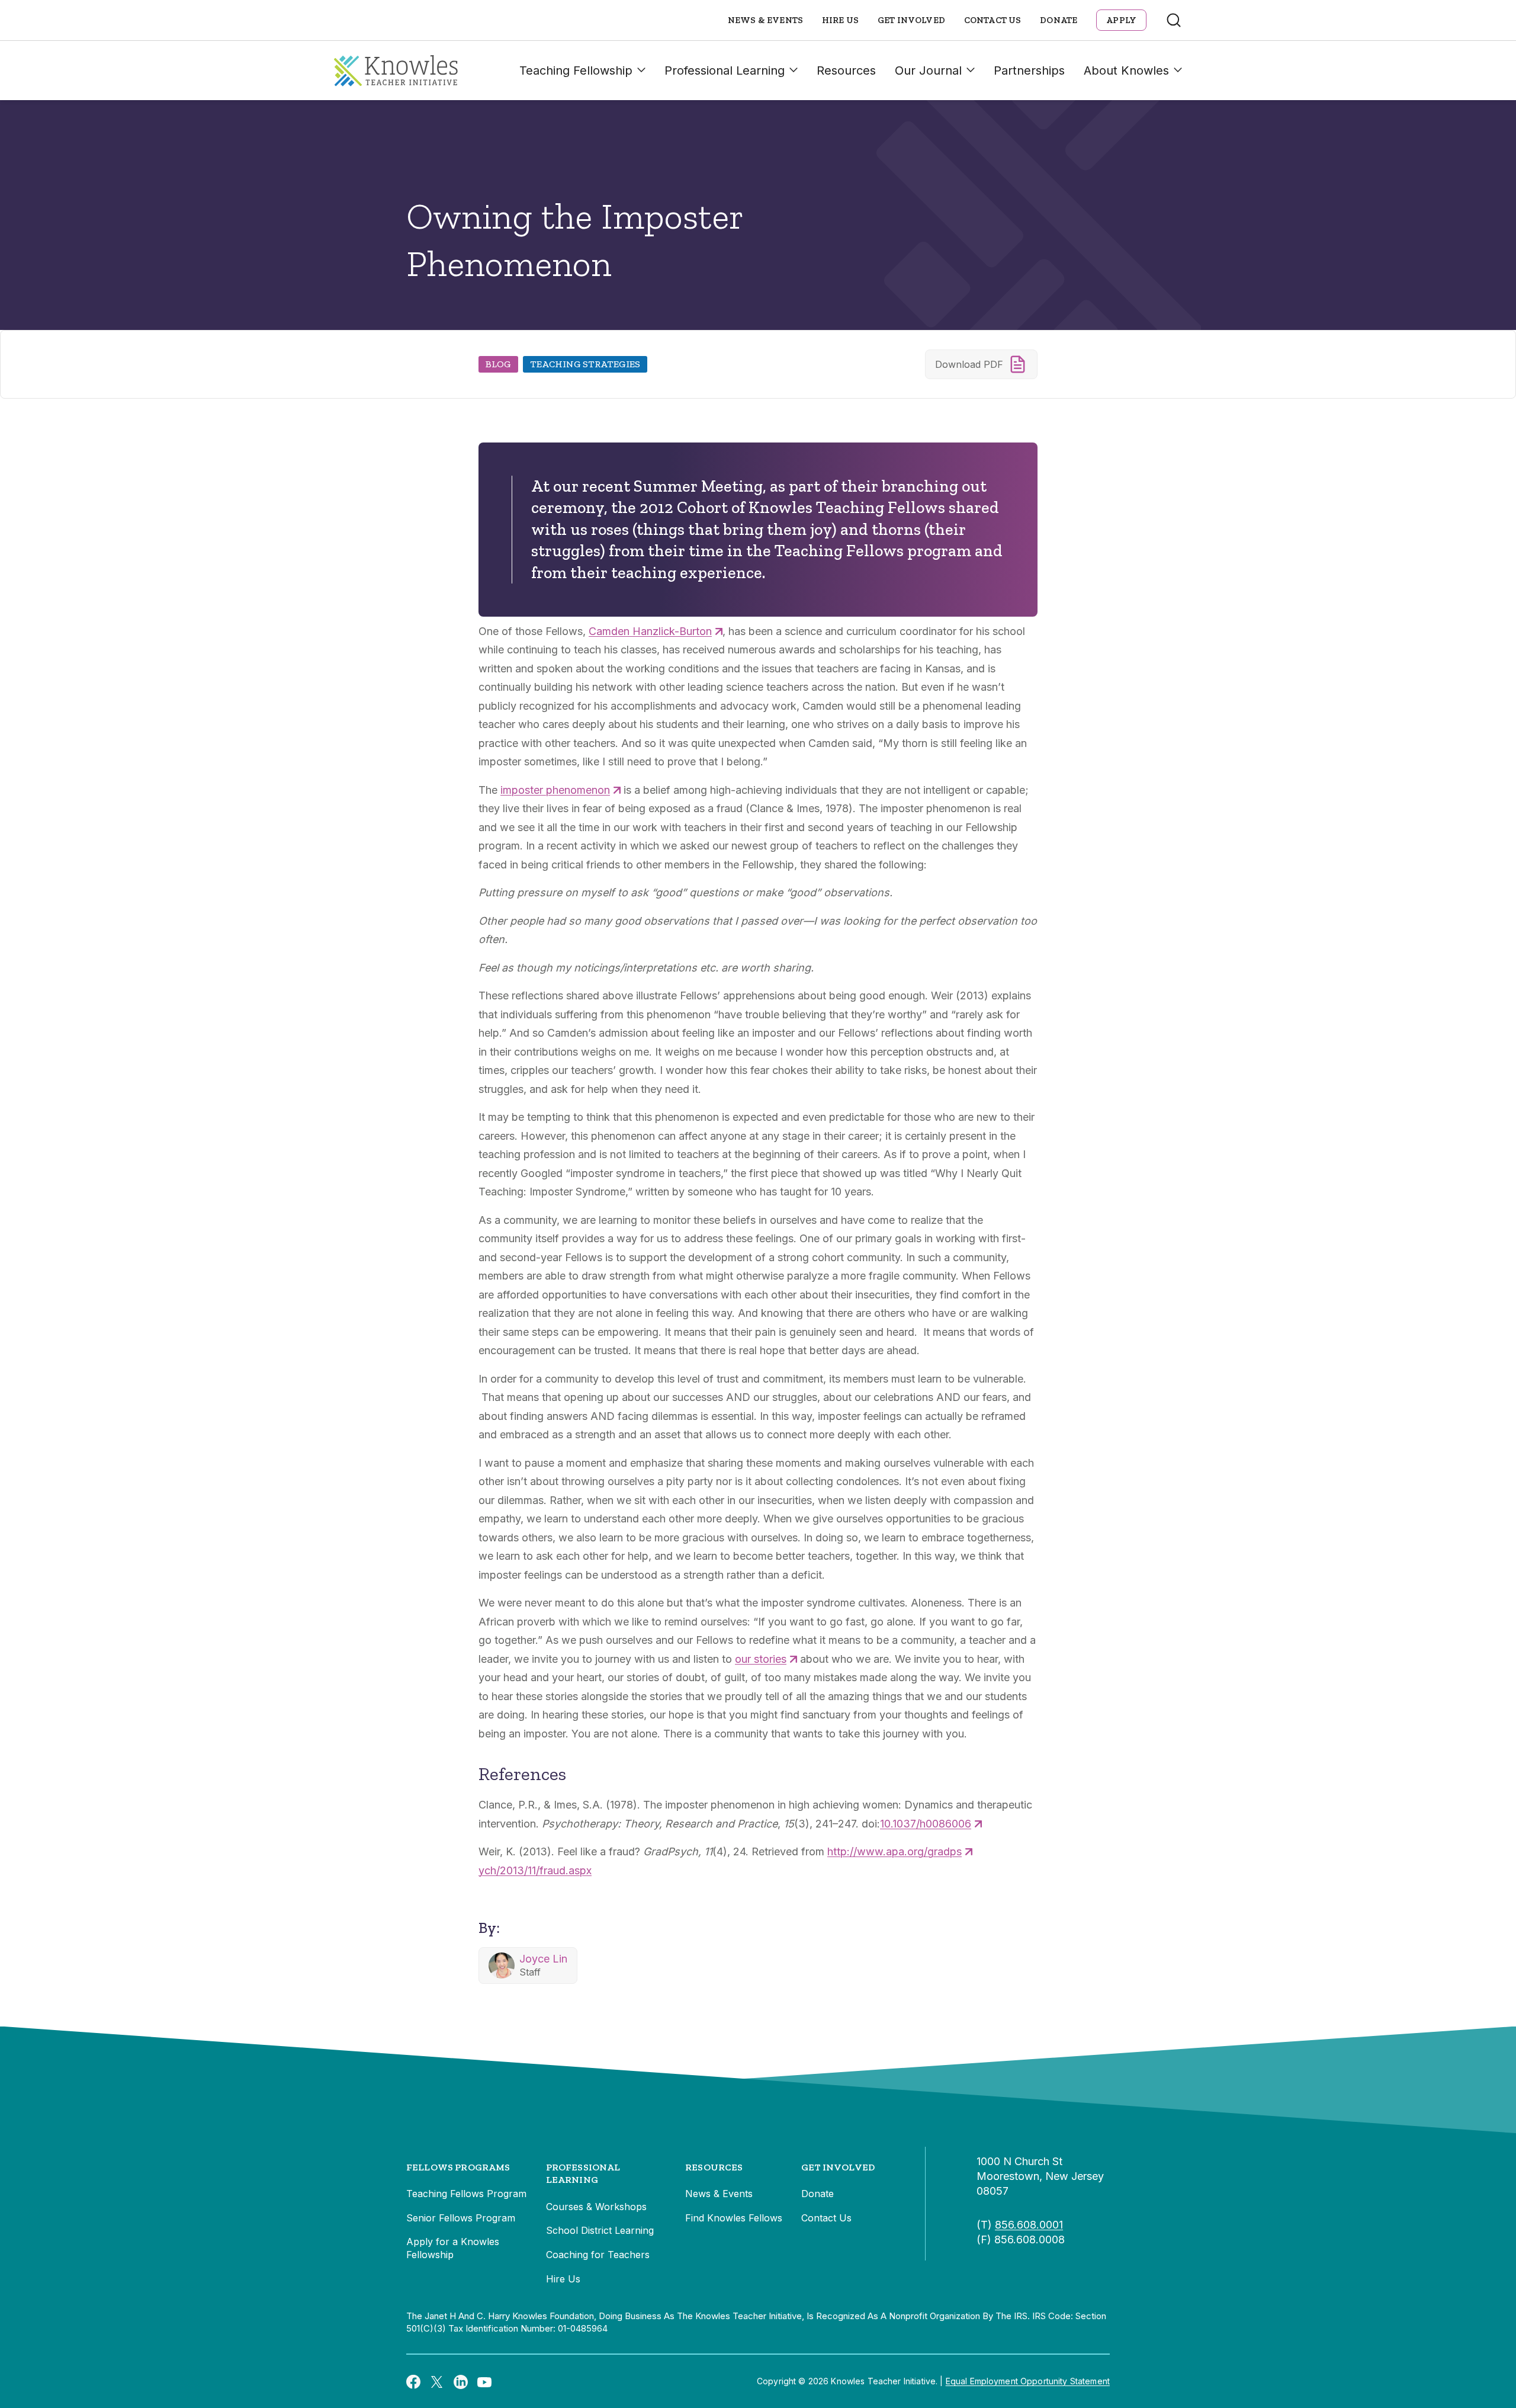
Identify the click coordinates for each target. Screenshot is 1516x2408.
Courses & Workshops (596, 2207)
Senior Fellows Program (461, 2218)
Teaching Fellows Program (466, 2194)
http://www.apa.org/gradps (894, 1851)
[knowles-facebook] (413, 2381)
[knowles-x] (437, 2381)
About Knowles (1126, 70)
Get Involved (911, 20)
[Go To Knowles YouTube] (484, 2381)
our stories (761, 1659)
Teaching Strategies (585, 364)
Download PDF (969, 364)
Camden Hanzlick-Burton (650, 631)
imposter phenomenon (555, 790)
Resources (846, 70)
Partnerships (1029, 70)
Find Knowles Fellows (734, 2218)
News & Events (765, 20)
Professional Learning (725, 70)
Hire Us (840, 20)
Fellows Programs (458, 2167)
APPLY (1121, 20)
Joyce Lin (543, 1959)
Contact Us (993, 20)
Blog (498, 364)
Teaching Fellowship (576, 70)
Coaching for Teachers (598, 2255)
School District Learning (600, 2230)
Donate (1059, 20)
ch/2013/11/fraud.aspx (538, 1870)
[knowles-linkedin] (461, 2381)
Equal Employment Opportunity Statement (1028, 2381)
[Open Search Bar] (1174, 20)
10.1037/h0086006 (926, 1824)
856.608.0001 (1029, 2225)
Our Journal (928, 70)
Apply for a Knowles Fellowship (453, 2248)
